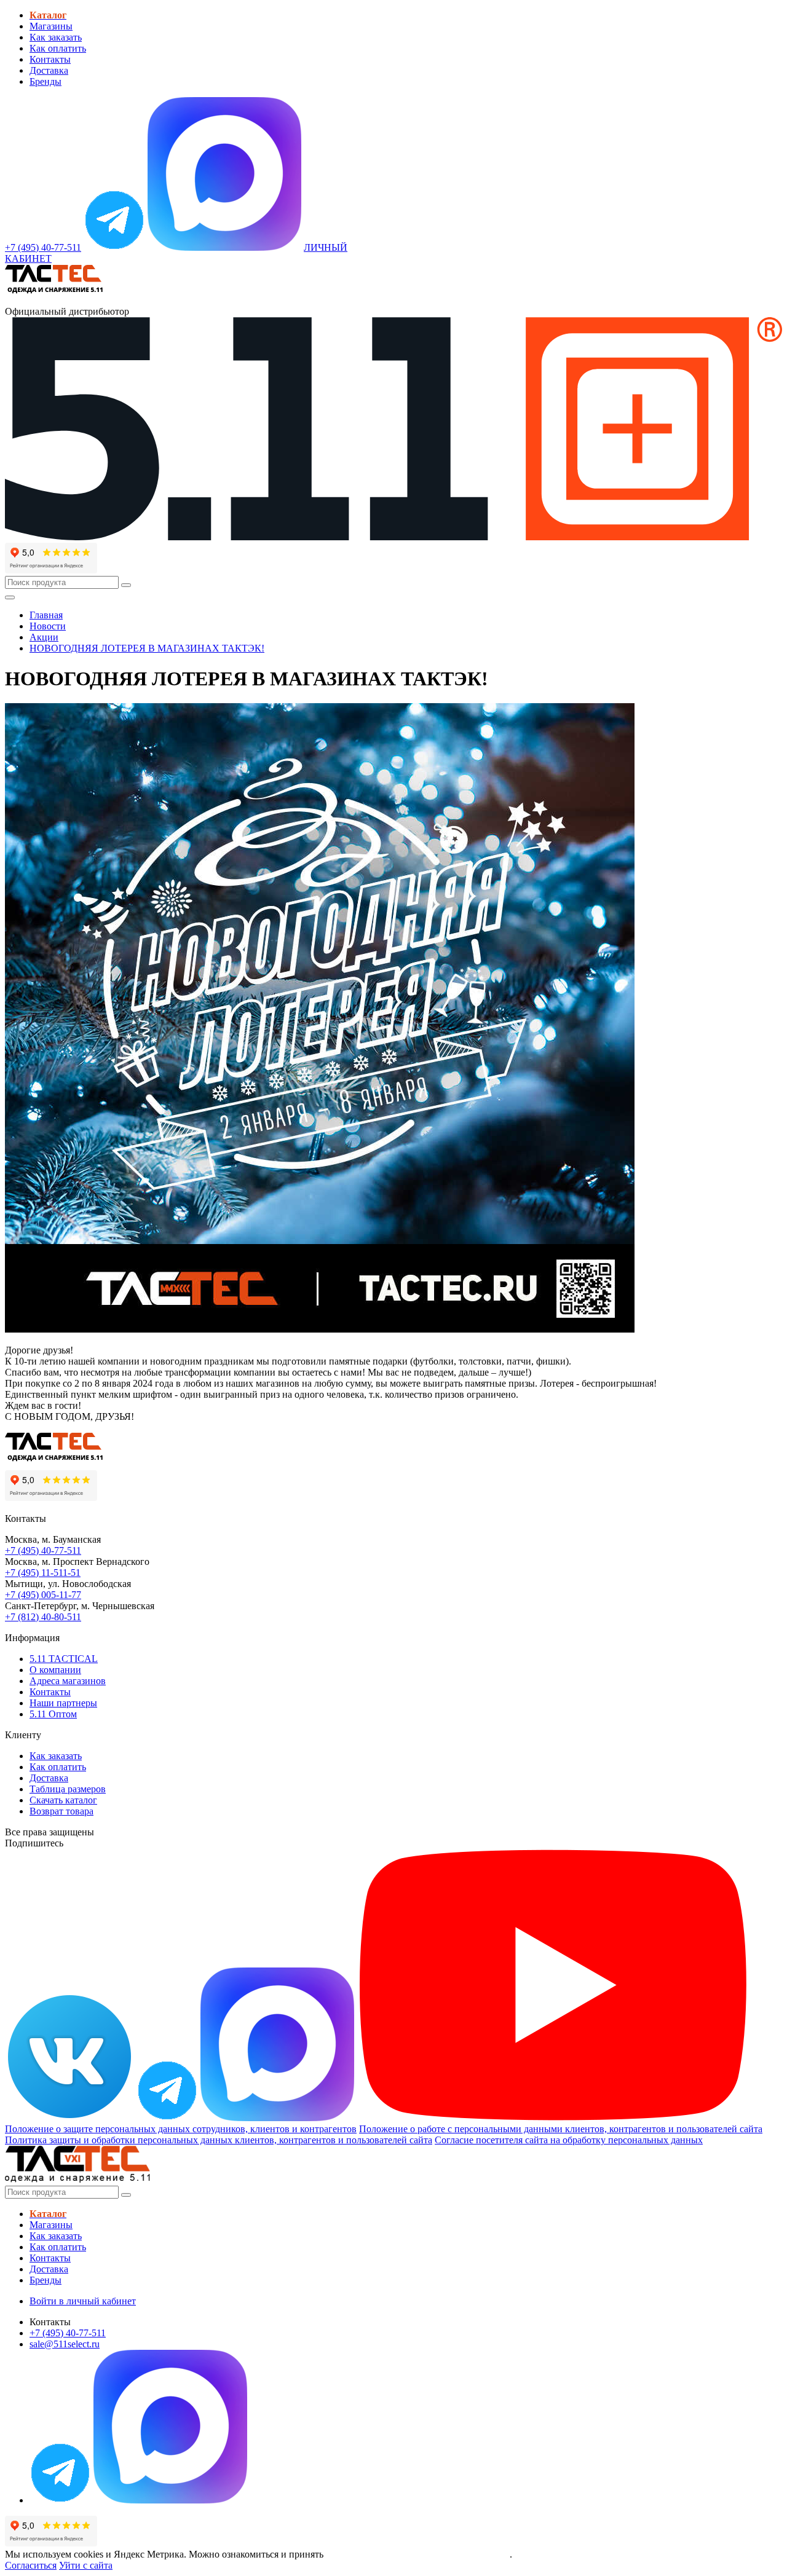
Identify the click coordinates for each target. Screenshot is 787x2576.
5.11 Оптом (53, 1714)
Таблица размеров (68, 1789)
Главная (46, 615)
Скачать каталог (63, 1800)
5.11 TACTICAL (64, 1659)
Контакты (50, 59)
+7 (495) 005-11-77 (43, 1595)
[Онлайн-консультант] (114, 247)
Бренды (45, 81)
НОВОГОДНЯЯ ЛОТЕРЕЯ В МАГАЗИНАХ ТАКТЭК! (147, 648)
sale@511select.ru (65, 2344)
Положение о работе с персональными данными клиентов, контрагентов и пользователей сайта (561, 2129)
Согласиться (31, 2565)
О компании (55, 1670)
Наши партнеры (63, 1703)
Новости (48, 626)
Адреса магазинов (68, 1681)
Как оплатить (58, 48)
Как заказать (56, 37)
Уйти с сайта (86, 2565)
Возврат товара (61, 1811)
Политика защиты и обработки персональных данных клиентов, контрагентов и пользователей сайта (219, 2140)
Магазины (51, 26)
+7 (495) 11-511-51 (43, 1573)
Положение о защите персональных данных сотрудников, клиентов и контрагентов (181, 2129)
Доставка (49, 70)
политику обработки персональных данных (418, 2554)
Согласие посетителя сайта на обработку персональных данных (569, 2140)
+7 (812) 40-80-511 (43, 1617)
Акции (44, 637)
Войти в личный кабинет (83, 2301)
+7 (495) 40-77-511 (43, 1550)
